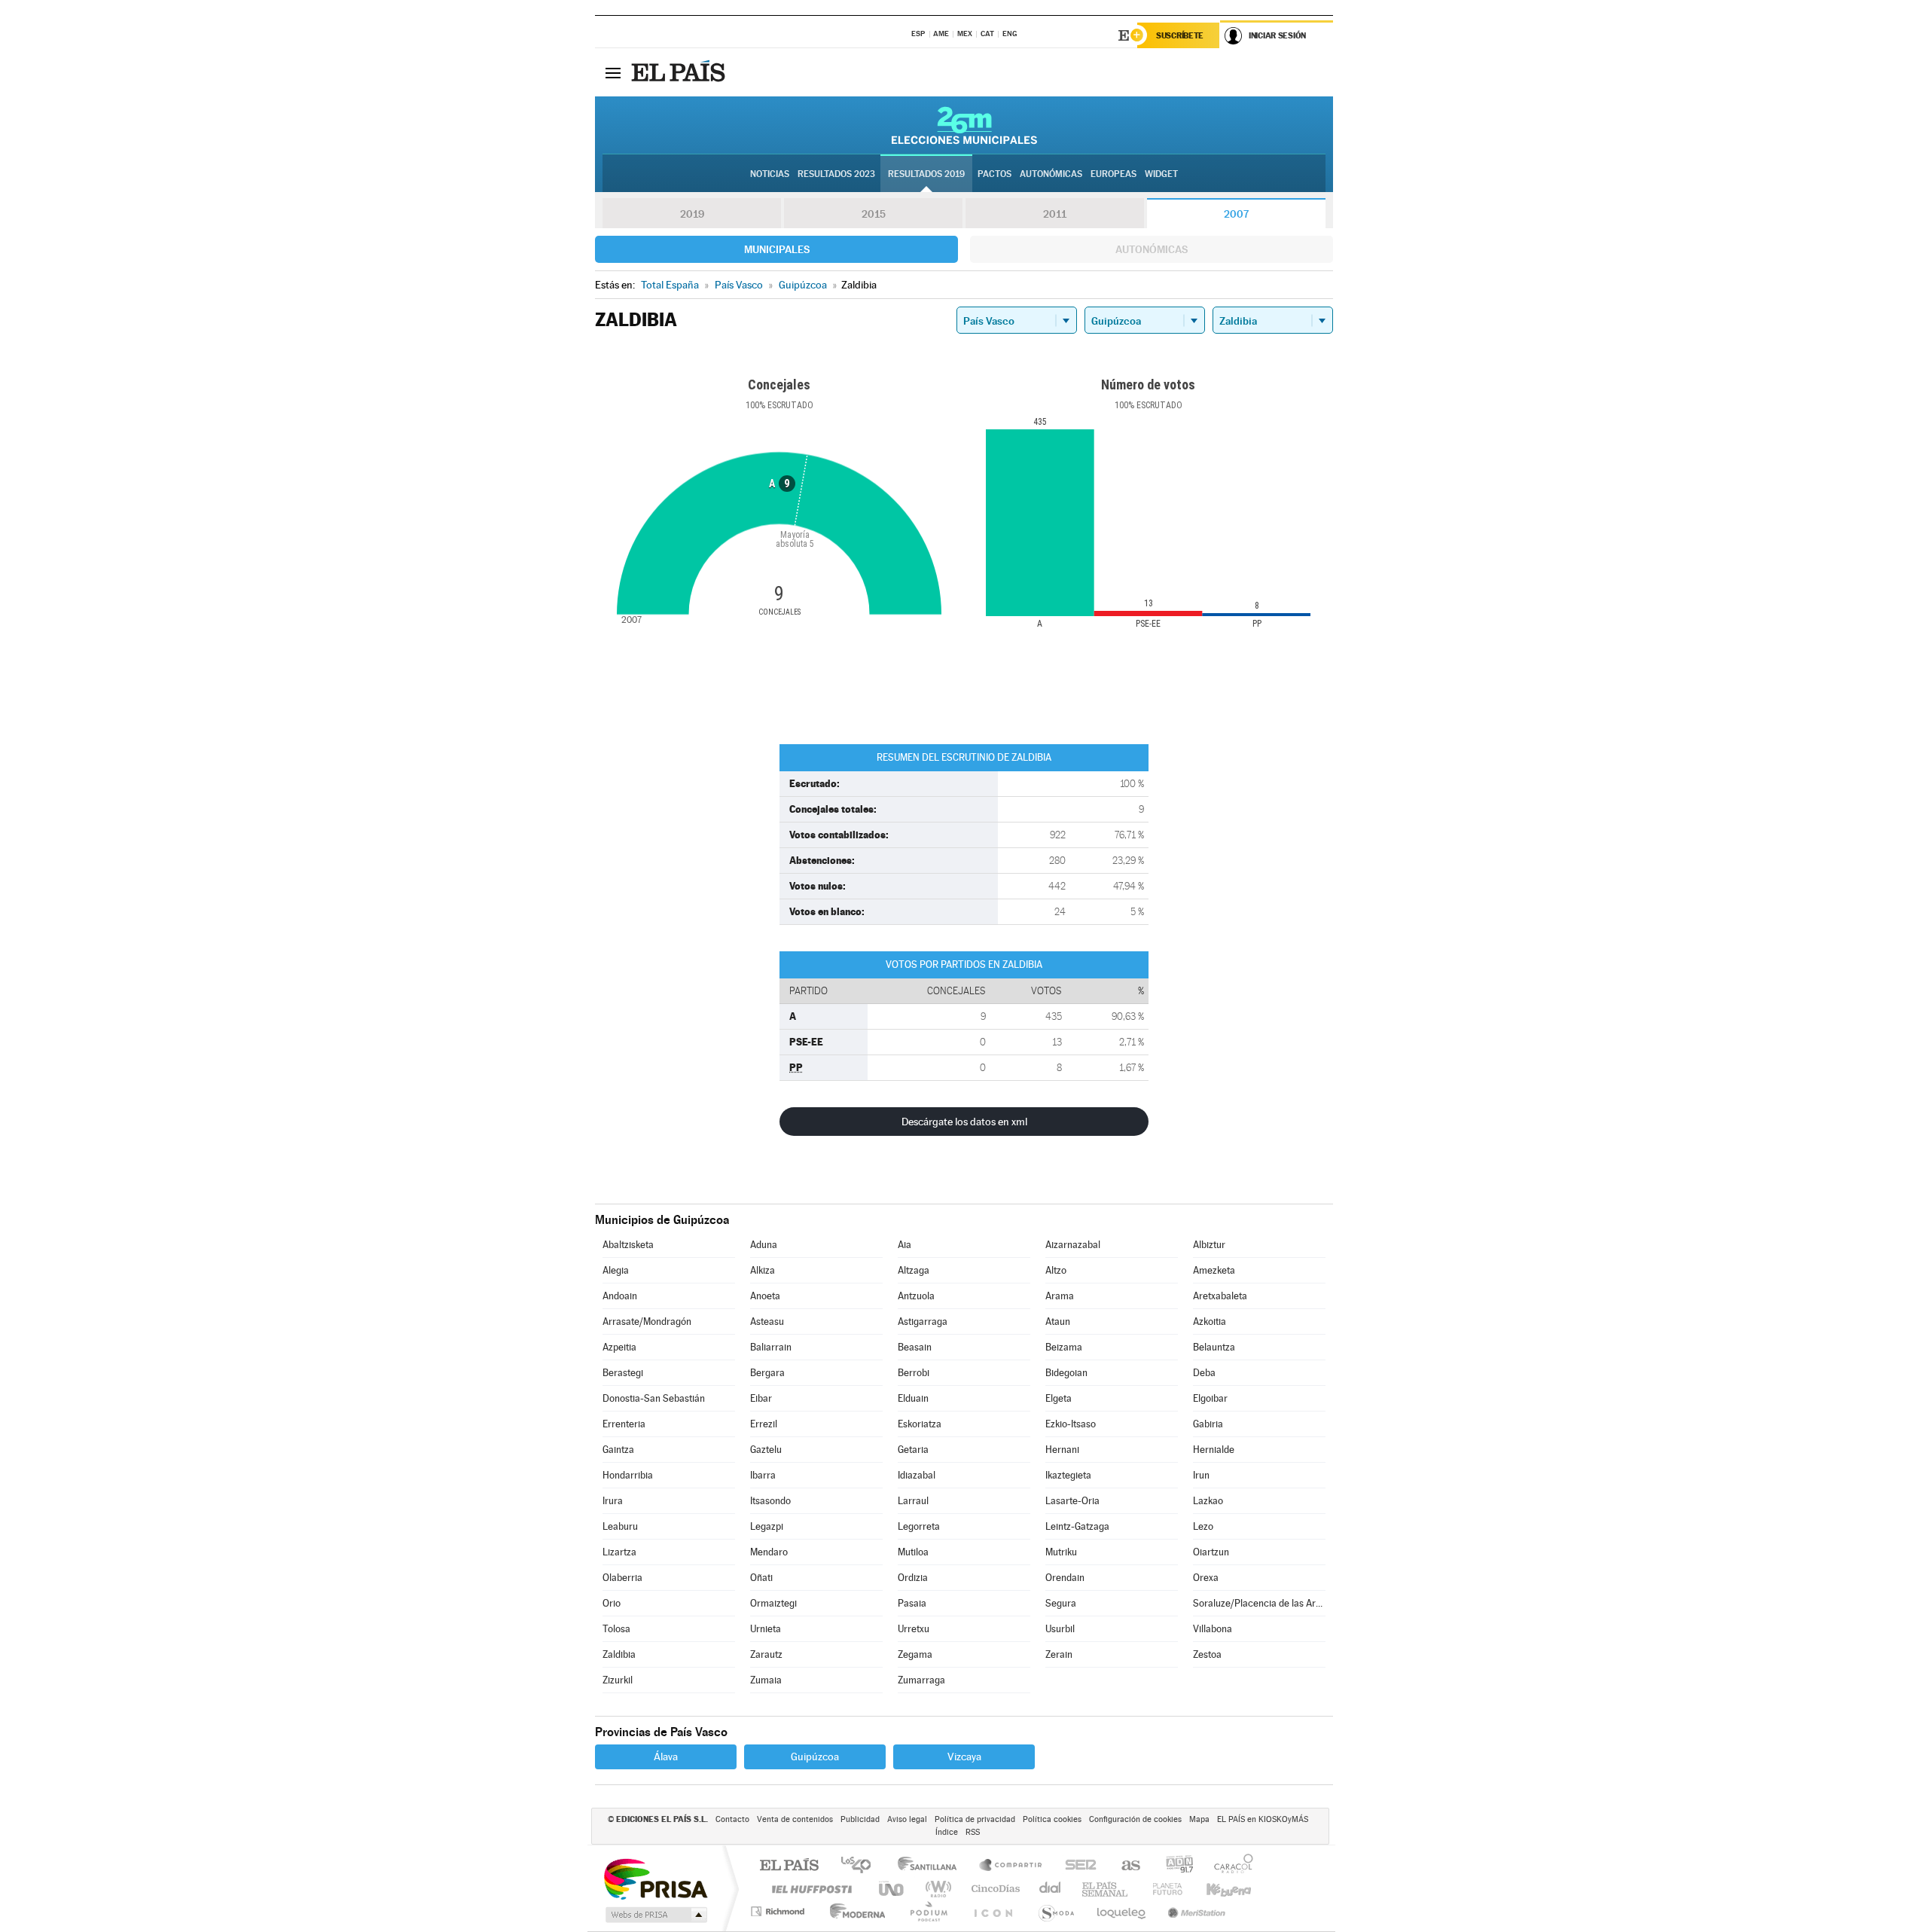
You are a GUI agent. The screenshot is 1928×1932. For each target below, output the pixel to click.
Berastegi (623, 1373)
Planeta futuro (1161, 1889)
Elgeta (1059, 1398)
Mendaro (769, 1552)
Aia (905, 1245)
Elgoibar (1210, 1398)
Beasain (915, 1347)
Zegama (915, 1654)
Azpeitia (619, 1347)
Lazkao (1208, 1501)
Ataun (1058, 1322)
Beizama (1064, 1347)
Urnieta (766, 1629)
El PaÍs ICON (993, 1911)
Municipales (777, 249)
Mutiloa (913, 1552)
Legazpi (767, 1526)
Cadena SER (1076, 1866)
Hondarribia (628, 1475)
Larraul (913, 1501)
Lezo (1203, 1526)
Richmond (779, 1911)
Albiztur (1209, 1245)
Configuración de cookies (1135, 1819)
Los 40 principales (861, 1866)
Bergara (767, 1373)
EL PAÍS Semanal (1106, 1889)
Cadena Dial (1051, 1889)
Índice (947, 1832)
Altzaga (914, 1270)
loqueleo (1122, 1911)
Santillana (932, 1866)
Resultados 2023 (836, 174)
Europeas (1113, 174)
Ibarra (763, 1475)
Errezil (764, 1424)
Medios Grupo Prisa (655, 1915)
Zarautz (766, 1654)
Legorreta (919, 1526)
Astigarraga (923, 1322)
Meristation (1194, 1911)
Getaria (913, 1450)
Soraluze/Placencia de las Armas (1259, 1603)
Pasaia (912, 1603)
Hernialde (1214, 1450)
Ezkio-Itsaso (1071, 1424)
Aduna (764, 1245)
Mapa (1199, 1819)
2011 (1055, 214)
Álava (666, 1757)
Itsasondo (770, 1501)
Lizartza (619, 1552)
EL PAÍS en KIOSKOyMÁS (1263, 1819)
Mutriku (1061, 1552)
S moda (1056, 1911)
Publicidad (860, 1819)
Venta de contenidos (795, 1819)
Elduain (913, 1398)
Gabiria (1208, 1424)
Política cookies (1052, 1819)
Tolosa (616, 1629)
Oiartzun (1211, 1552)
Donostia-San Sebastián (654, 1398)
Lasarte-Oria (1072, 1501)
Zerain (1059, 1654)
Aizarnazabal (1073, 1245)
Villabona (1213, 1629)
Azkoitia (1210, 1322)
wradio (936, 1889)
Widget (1161, 174)
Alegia (616, 1270)
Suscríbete (1180, 35)
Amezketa (1214, 1270)
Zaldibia (619, 1654)
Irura (613, 1501)
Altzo (1056, 1270)
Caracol (1229, 1866)
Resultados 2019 (926, 174)
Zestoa (1207, 1654)
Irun (1201, 1475)
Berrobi (914, 1373)
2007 (1236, 214)
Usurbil (1060, 1629)
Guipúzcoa (815, 1757)
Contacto (732, 1819)
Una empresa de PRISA (655, 1878)
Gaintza (618, 1450)
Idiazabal (917, 1475)
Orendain (1065, 1578)
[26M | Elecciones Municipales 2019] (964, 125)
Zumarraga (921, 1680)
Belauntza (1214, 1347)
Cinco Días (993, 1889)
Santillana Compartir (1011, 1866)
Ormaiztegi (773, 1603)
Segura (1061, 1603)
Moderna (854, 1911)
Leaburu (620, 1526)
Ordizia (913, 1578)
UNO (892, 1889)
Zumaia (766, 1680)
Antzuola (916, 1296)
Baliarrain (771, 1347)
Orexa (1206, 1578)
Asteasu (767, 1322)
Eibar (761, 1398)
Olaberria (622, 1578)
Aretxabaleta (1220, 1296)
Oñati (761, 1578)
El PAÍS (789, 1866)
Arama (1060, 1296)
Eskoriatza (920, 1424)
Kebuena (1216, 1889)
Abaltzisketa (628, 1245)
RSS (973, 1832)
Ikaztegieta (1068, 1475)
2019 (692, 214)
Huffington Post (809, 1889)
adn (1174, 1866)
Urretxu (914, 1629)
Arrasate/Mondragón (647, 1322)
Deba (1204, 1373)
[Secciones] (613, 72)
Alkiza (763, 1270)
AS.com (1124, 1866)
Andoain (620, 1296)
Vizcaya (964, 1757)
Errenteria (624, 1424)
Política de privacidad (975, 1819)
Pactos (995, 174)
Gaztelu (766, 1450)
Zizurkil (618, 1680)
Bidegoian (1066, 1373)
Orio (612, 1603)
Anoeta (765, 1296)
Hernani (1062, 1450)
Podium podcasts (928, 1911)
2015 (874, 214)
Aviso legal (907, 1819)
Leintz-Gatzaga (1077, 1526)
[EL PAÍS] (680, 72)
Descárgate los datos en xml (964, 1122)
